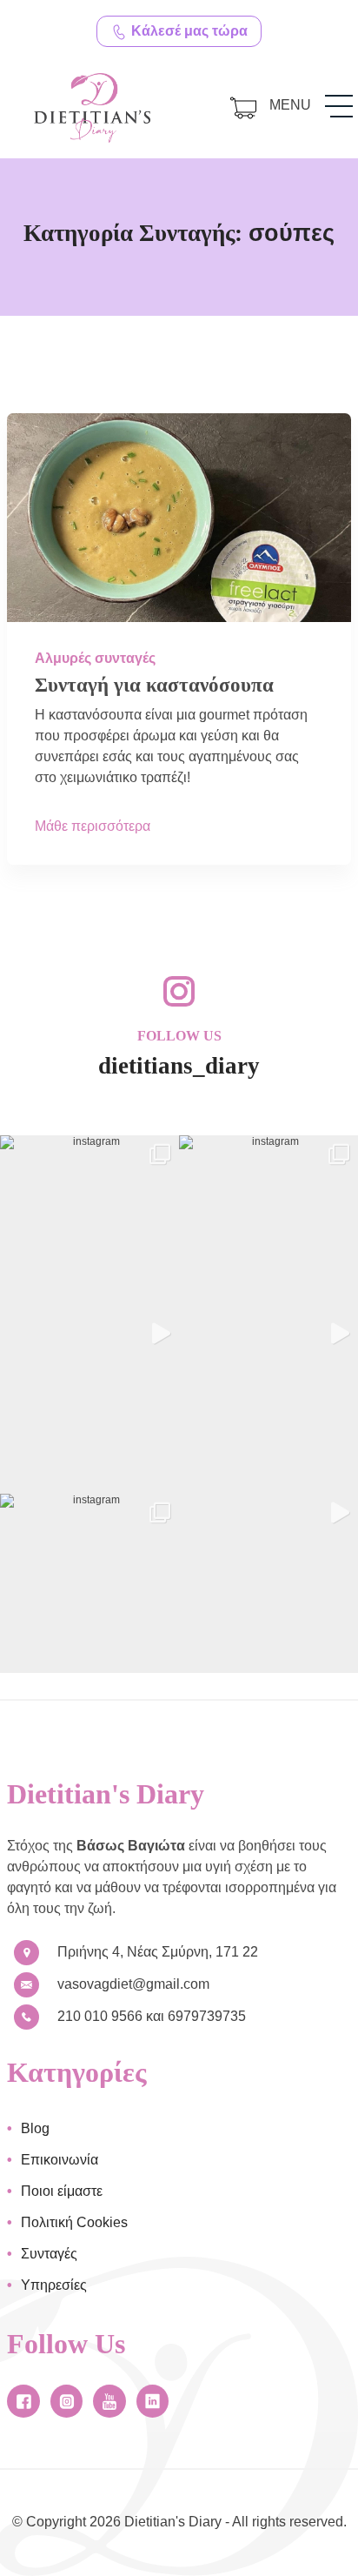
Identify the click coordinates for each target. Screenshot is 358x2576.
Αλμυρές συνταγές (95, 658)
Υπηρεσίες (54, 2285)
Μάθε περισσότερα (93, 826)
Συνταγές (49, 2254)
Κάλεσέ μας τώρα (188, 31)
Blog (35, 2128)
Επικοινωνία (60, 2160)
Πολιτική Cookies (74, 2222)
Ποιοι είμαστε (62, 2191)
